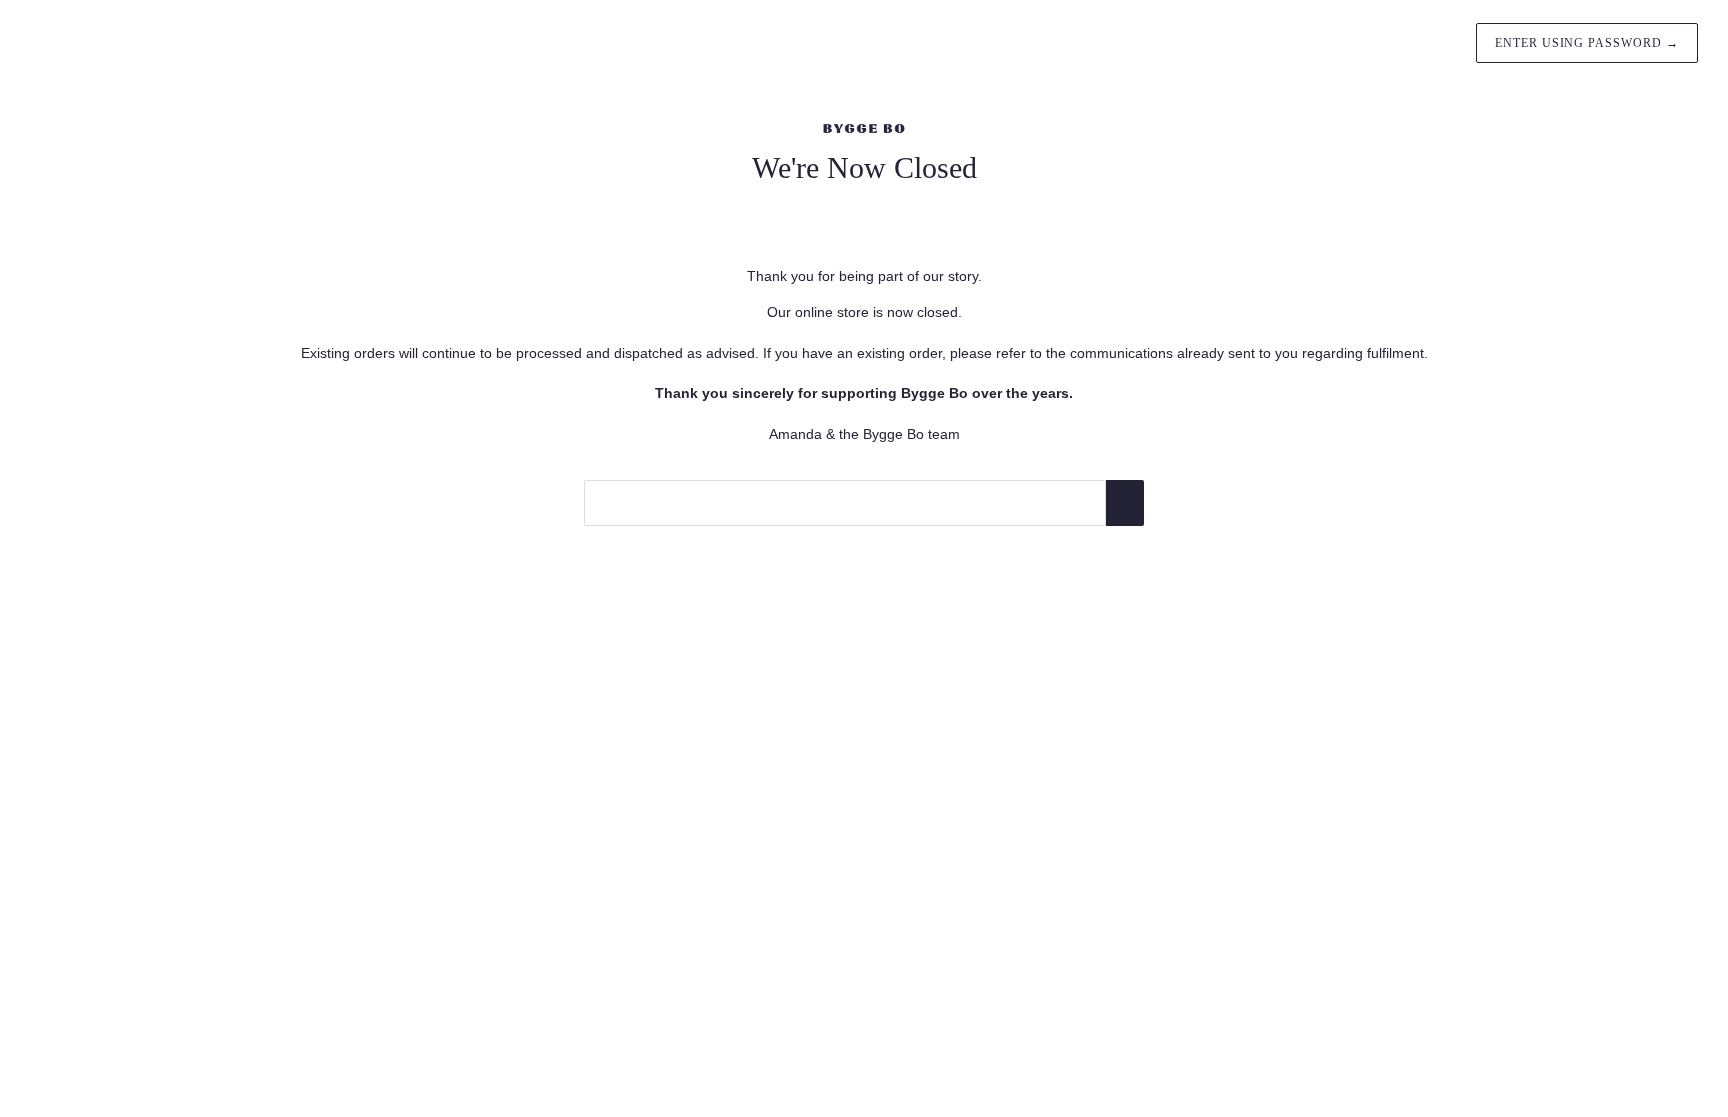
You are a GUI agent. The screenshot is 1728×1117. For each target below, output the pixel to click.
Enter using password (1587, 43)
